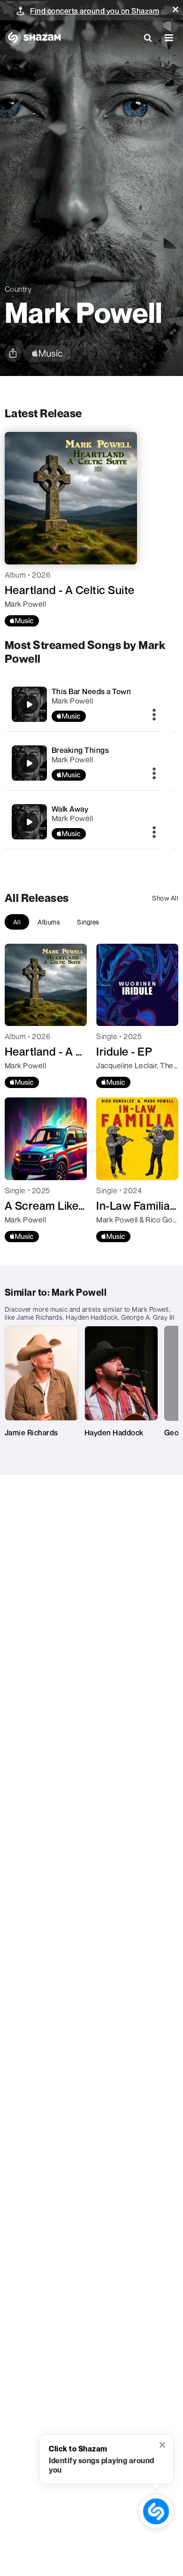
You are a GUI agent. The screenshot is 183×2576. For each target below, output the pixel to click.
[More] (154, 715)
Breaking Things (80, 750)
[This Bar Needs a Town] (83, 704)
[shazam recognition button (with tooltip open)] (156, 2511)
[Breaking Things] (83, 763)
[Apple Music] (22, 621)
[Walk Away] (83, 822)
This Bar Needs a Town (91, 691)
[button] (175, 9)
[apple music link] (47, 354)
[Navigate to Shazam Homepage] (33, 38)
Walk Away (70, 809)
